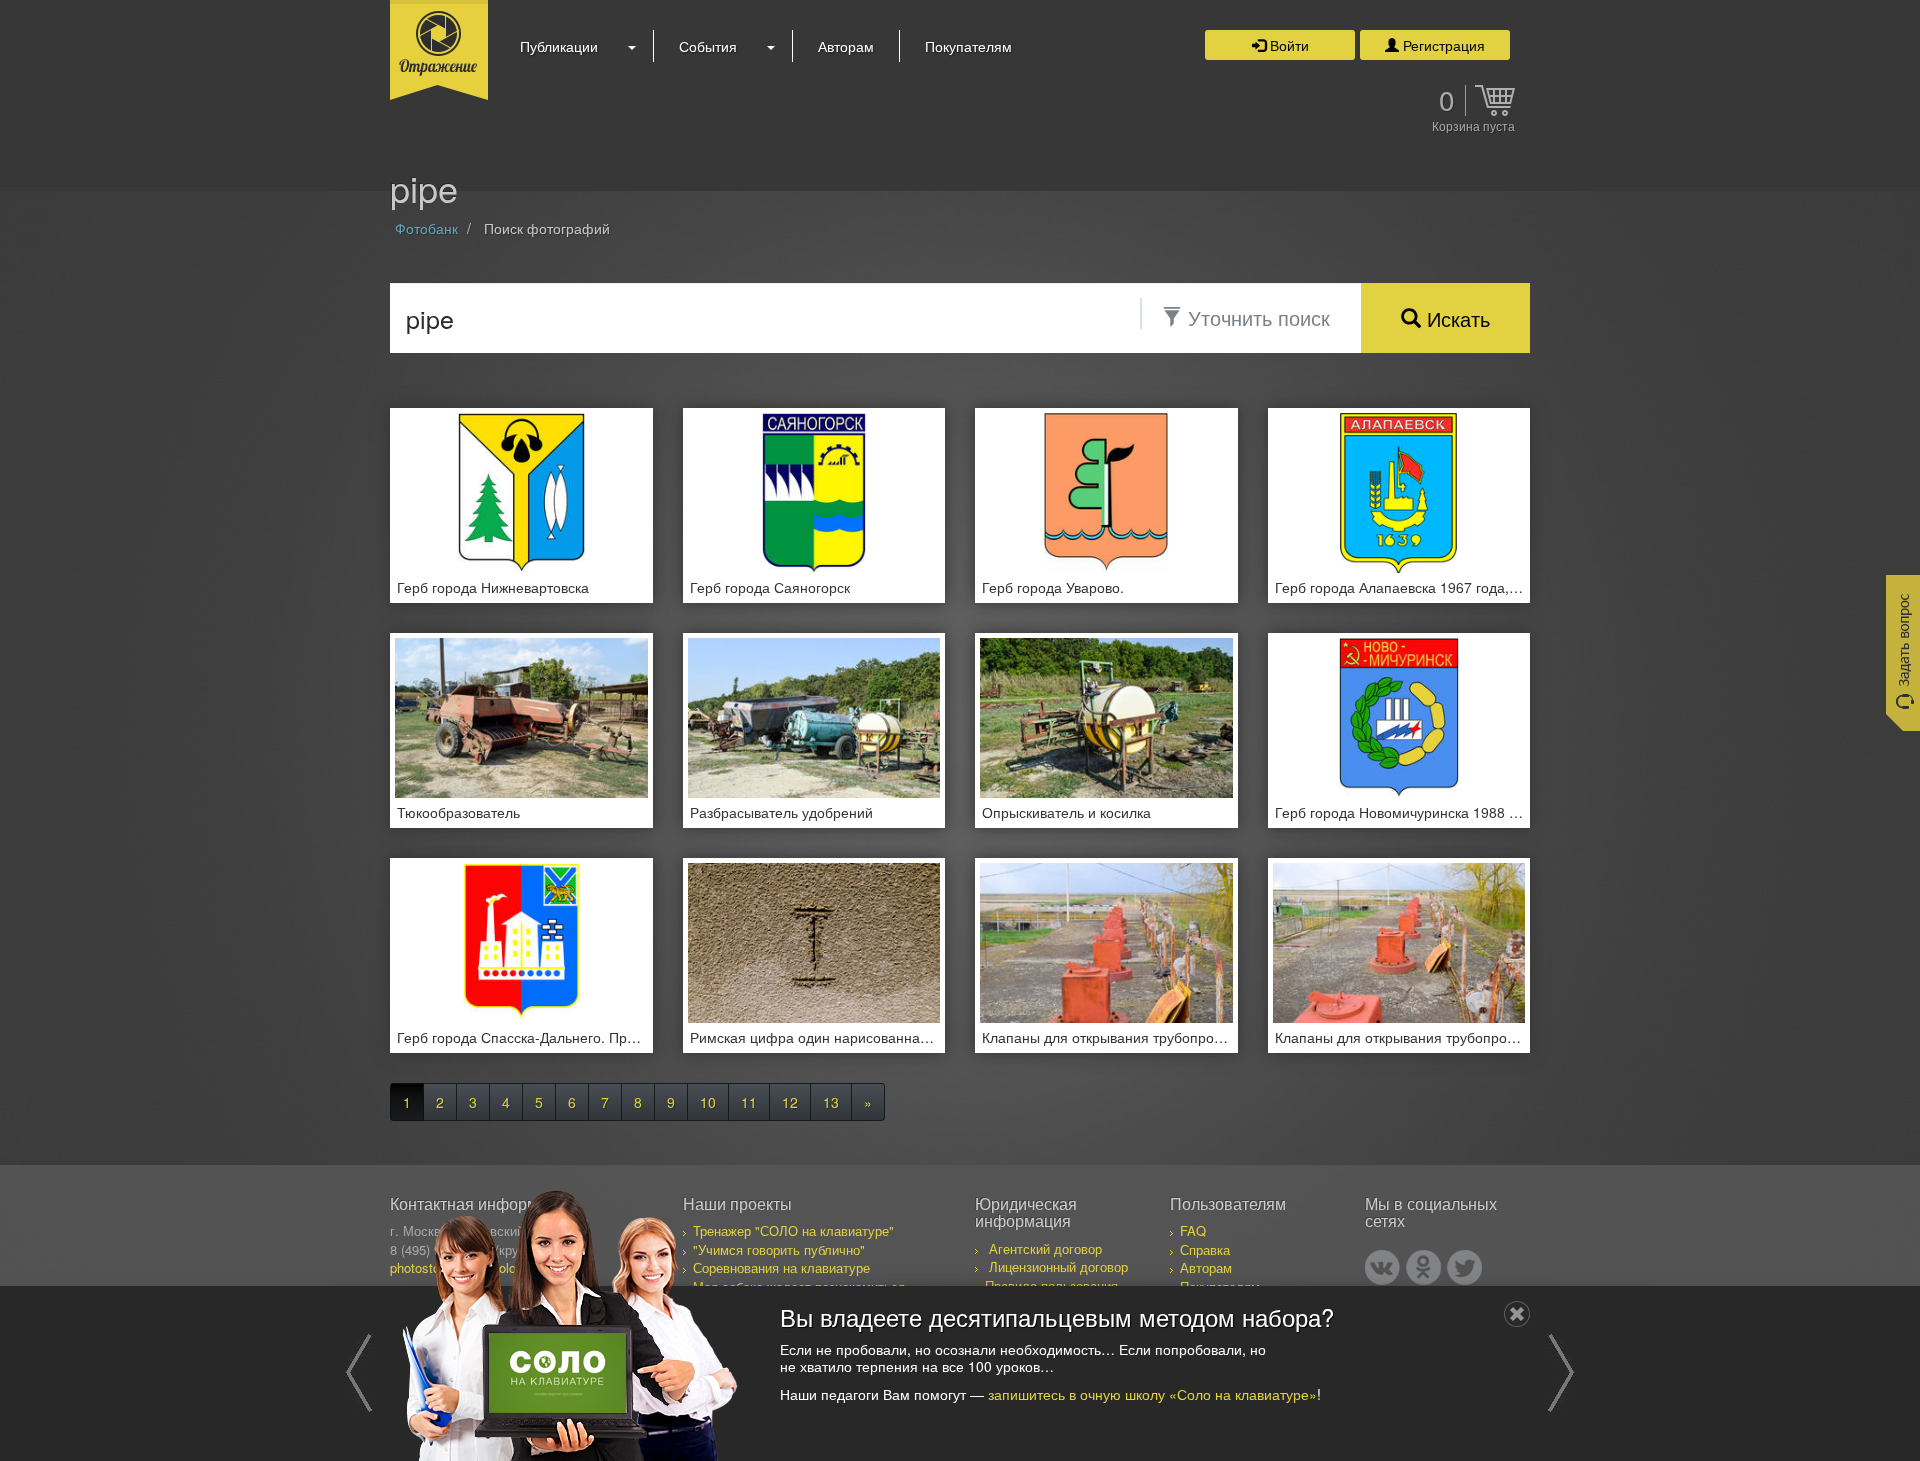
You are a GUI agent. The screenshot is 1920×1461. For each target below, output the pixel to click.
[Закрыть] (1517, 1314)
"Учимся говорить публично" (779, 1249)
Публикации (559, 46)
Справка (1205, 1249)
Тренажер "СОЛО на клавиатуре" (793, 1230)
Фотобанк (426, 228)
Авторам (846, 46)
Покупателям (968, 46)
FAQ (1193, 1230)
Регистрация (1442, 45)
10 (708, 1102)
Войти (1287, 45)
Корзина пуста (1473, 127)
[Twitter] (1464, 1267)
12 (790, 1102)
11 (749, 1102)
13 (831, 1102)
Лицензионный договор (1058, 1266)
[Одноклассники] (1423, 1267)
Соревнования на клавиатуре (781, 1267)
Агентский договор (1045, 1248)
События (708, 46)
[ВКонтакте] (1382, 1267)
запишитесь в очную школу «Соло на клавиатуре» (1152, 1393)
